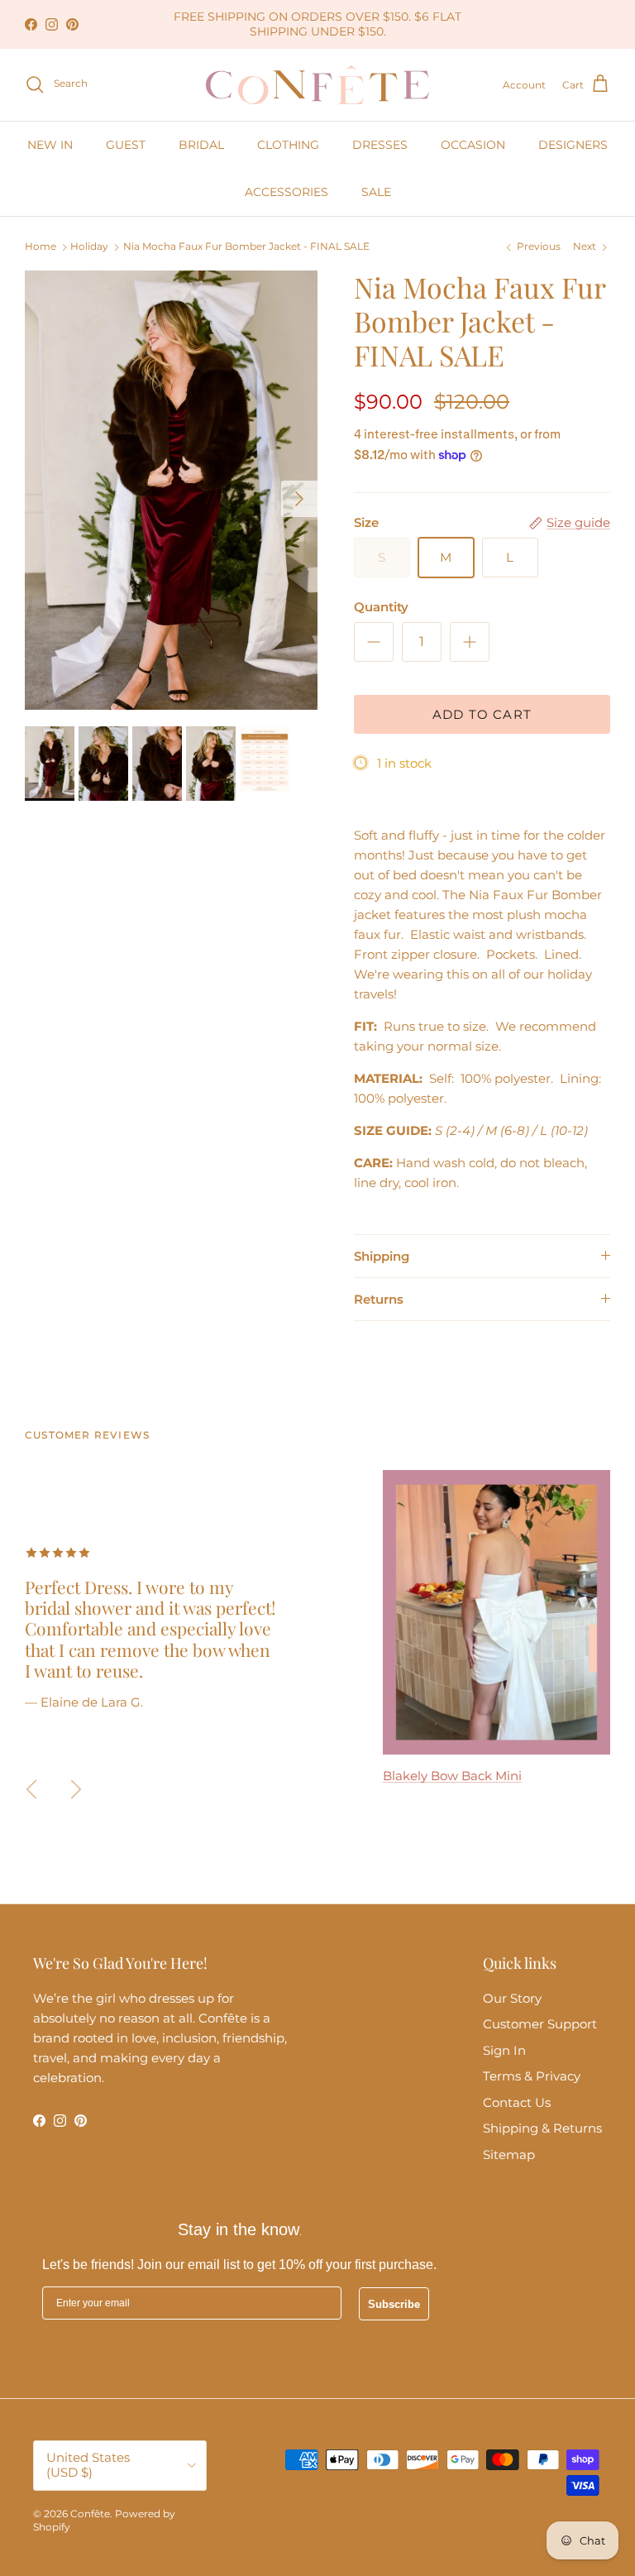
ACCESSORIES (286, 192)
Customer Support (540, 2024)
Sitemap (509, 2155)
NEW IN (50, 145)
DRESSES (380, 145)
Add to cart (482, 714)
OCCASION (473, 145)
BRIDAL (201, 145)
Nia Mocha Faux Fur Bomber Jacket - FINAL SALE (246, 247)
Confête (90, 2514)
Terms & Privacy (532, 2076)
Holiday (89, 247)
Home (41, 247)
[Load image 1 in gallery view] (171, 490)
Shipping (382, 1256)
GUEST (126, 145)
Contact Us (517, 2102)
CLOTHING (288, 145)
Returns (379, 1299)
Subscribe (394, 2304)
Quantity (381, 607)
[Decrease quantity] (374, 642)
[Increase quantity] (470, 642)
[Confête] (317, 85)
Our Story (512, 1998)
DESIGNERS (573, 145)
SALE (376, 192)
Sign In (504, 2050)
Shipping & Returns (542, 2128)
